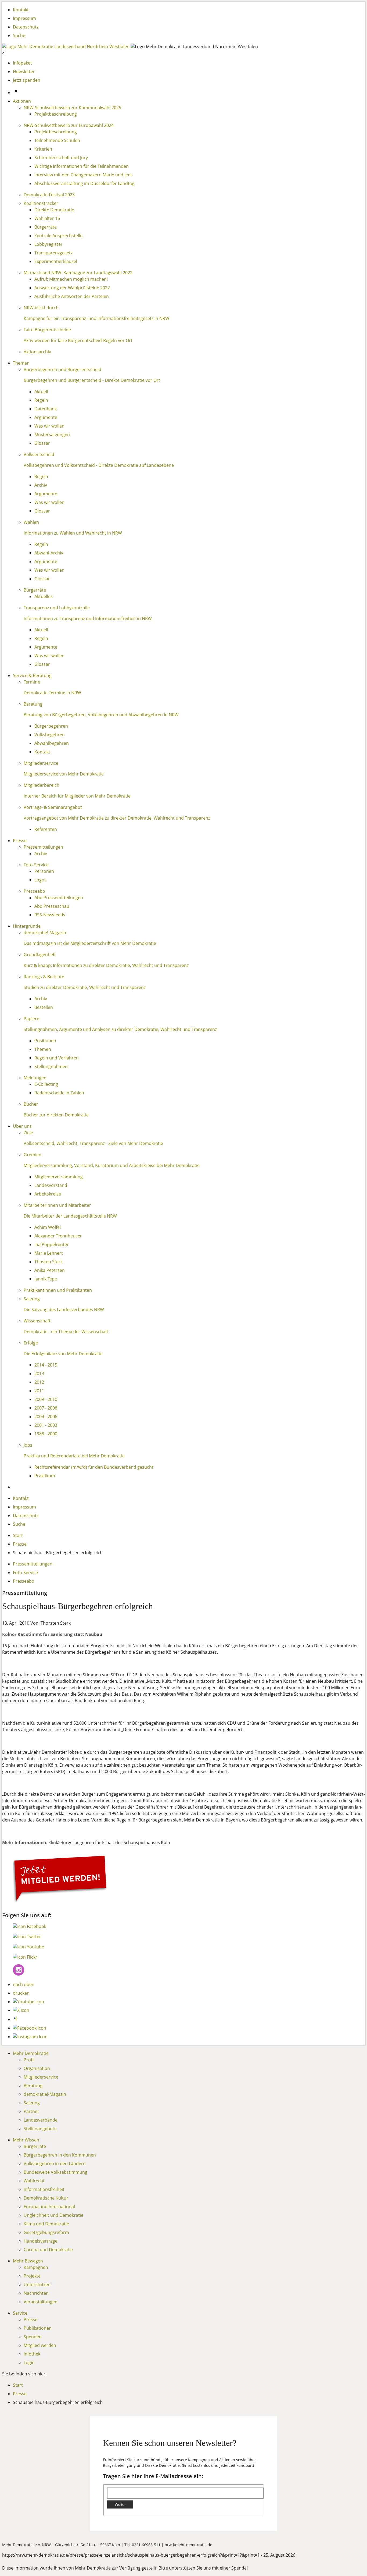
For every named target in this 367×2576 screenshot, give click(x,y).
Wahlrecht (34, 2181)
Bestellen (44, 1007)
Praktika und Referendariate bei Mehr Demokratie (74, 1456)
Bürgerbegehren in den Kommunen (60, 2155)
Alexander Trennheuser (58, 1236)
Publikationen (38, 2328)
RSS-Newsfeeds (50, 915)
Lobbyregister (48, 244)
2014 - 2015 (46, 1365)
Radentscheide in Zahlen (59, 1093)
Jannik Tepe (46, 1279)
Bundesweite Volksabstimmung (55, 2172)
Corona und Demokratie (48, 2250)
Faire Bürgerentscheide (47, 330)
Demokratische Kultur (46, 2198)
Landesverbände (41, 2120)
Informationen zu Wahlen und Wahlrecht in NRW (73, 533)
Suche (19, 35)
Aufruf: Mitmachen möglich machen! (71, 279)
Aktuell (41, 392)
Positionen (45, 1041)
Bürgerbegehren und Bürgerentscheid (62, 369)
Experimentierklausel (56, 261)
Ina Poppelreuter (52, 1244)
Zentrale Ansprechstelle (58, 236)
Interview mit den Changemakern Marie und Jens (84, 175)
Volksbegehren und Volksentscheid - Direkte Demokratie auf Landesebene (99, 465)
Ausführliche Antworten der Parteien (72, 296)
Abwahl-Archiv (49, 553)
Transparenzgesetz (53, 253)
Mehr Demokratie (31, 2053)
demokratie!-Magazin (45, 933)
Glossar (42, 443)
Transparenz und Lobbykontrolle (57, 608)
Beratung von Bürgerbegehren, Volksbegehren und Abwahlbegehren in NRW (101, 715)
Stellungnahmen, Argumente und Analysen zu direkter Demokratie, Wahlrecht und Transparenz (120, 1029)
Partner (31, 2111)
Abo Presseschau (52, 906)
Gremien (33, 1155)
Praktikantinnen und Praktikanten (58, 1290)
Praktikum (45, 1476)
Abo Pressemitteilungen (59, 898)
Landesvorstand (51, 1185)
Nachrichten (36, 2293)
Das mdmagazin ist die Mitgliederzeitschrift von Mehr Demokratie (90, 943)
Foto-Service (36, 865)
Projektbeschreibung (56, 114)
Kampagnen (36, 2267)
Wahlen (31, 522)
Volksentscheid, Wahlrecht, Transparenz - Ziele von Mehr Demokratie (93, 1143)
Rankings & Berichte (44, 977)
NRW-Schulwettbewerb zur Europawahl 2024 (69, 125)
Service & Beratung (32, 675)
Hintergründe (27, 926)
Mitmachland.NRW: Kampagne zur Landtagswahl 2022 (78, 273)
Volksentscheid (39, 454)
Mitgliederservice (41, 763)
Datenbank (46, 409)
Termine (32, 682)
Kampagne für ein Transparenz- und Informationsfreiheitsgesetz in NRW (96, 318)
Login (29, 2362)
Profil (29, 2060)
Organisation (37, 2068)
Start (18, 1535)
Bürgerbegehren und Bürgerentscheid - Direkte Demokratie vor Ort (92, 380)
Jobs (28, 1445)
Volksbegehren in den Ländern (55, 2164)
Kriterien (43, 149)
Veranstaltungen (41, 2302)
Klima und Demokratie (46, 2224)
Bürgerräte (46, 227)
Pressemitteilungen (43, 847)
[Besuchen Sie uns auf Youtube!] (28, 1947)
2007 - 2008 (46, 1408)
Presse (20, 841)
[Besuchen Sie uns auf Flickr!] (25, 1957)
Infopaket (22, 63)
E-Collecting (46, 1084)
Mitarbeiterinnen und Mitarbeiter (57, 1205)
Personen (44, 871)
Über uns (22, 1126)
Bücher (31, 1104)
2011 (39, 1391)
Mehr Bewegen (28, 2261)
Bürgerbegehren (51, 726)
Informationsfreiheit (44, 2189)
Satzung (32, 1299)
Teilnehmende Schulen (57, 140)
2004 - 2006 (46, 1417)
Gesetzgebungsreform (46, 2232)
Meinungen (35, 1078)
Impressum (24, 18)
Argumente (46, 417)
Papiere (31, 1019)
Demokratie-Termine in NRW (52, 693)
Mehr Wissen (26, 2140)
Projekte (32, 2276)
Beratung (33, 704)
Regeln (41, 400)
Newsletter (24, 72)
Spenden (33, 2337)
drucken (21, 1993)
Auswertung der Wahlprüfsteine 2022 (72, 288)
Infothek (32, 2354)
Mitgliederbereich (42, 785)
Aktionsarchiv (37, 352)
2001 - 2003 (46, 1425)
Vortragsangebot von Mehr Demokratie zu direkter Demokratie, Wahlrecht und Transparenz (117, 818)
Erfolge (31, 1343)
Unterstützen (37, 2285)
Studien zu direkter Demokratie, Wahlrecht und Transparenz (85, 987)
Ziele (28, 1133)
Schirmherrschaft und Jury (61, 158)
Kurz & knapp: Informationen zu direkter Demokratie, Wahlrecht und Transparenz (106, 965)
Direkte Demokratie (54, 210)
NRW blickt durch (41, 308)
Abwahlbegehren (52, 743)
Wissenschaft (37, 1321)
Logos (40, 880)
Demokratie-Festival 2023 (49, 195)
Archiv (41, 485)
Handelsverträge (41, 2241)
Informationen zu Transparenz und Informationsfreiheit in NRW (88, 618)
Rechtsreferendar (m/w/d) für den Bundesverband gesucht (94, 1467)
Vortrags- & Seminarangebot (53, 807)
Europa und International (49, 2207)
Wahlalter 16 (47, 218)
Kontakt (21, 10)
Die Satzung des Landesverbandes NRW (64, 1310)
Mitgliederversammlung (59, 1177)
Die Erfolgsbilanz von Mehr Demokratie (63, 1354)
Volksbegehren (50, 735)
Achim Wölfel (48, 1227)
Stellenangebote (40, 2129)
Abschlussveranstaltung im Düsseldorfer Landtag (84, 183)
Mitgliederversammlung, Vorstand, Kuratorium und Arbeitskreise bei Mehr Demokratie (112, 1165)
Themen (21, 363)
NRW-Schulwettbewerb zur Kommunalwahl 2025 (72, 108)
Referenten (46, 829)
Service (20, 2313)
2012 (39, 1382)
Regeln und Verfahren (57, 1058)
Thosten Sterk (48, 1262)
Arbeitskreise (48, 1194)
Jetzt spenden (27, 80)
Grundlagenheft (40, 955)
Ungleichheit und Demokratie (53, 2215)
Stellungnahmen (51, 1066)
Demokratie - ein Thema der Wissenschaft (66, 1332)
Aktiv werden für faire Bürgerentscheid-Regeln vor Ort (78, 340)
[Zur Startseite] (66, 47)
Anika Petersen (50, 1270)
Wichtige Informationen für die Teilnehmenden (82, 166)
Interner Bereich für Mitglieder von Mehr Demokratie (77, 796)
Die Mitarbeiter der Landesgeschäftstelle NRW (70, 1216)
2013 (39, 1374)
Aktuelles (44, 596)
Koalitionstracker (41, 203)
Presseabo (34, 891)
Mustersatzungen (52, 435)
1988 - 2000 (46, 1434)
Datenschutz (26, 27)
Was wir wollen (49, 426)
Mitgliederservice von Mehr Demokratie (64, 774)
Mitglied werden (40, 2345)
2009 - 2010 (46, 1399)
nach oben (24, 1984)
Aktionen (22, 101)
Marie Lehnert (49, 1253)
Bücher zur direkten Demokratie (56, 1115)
